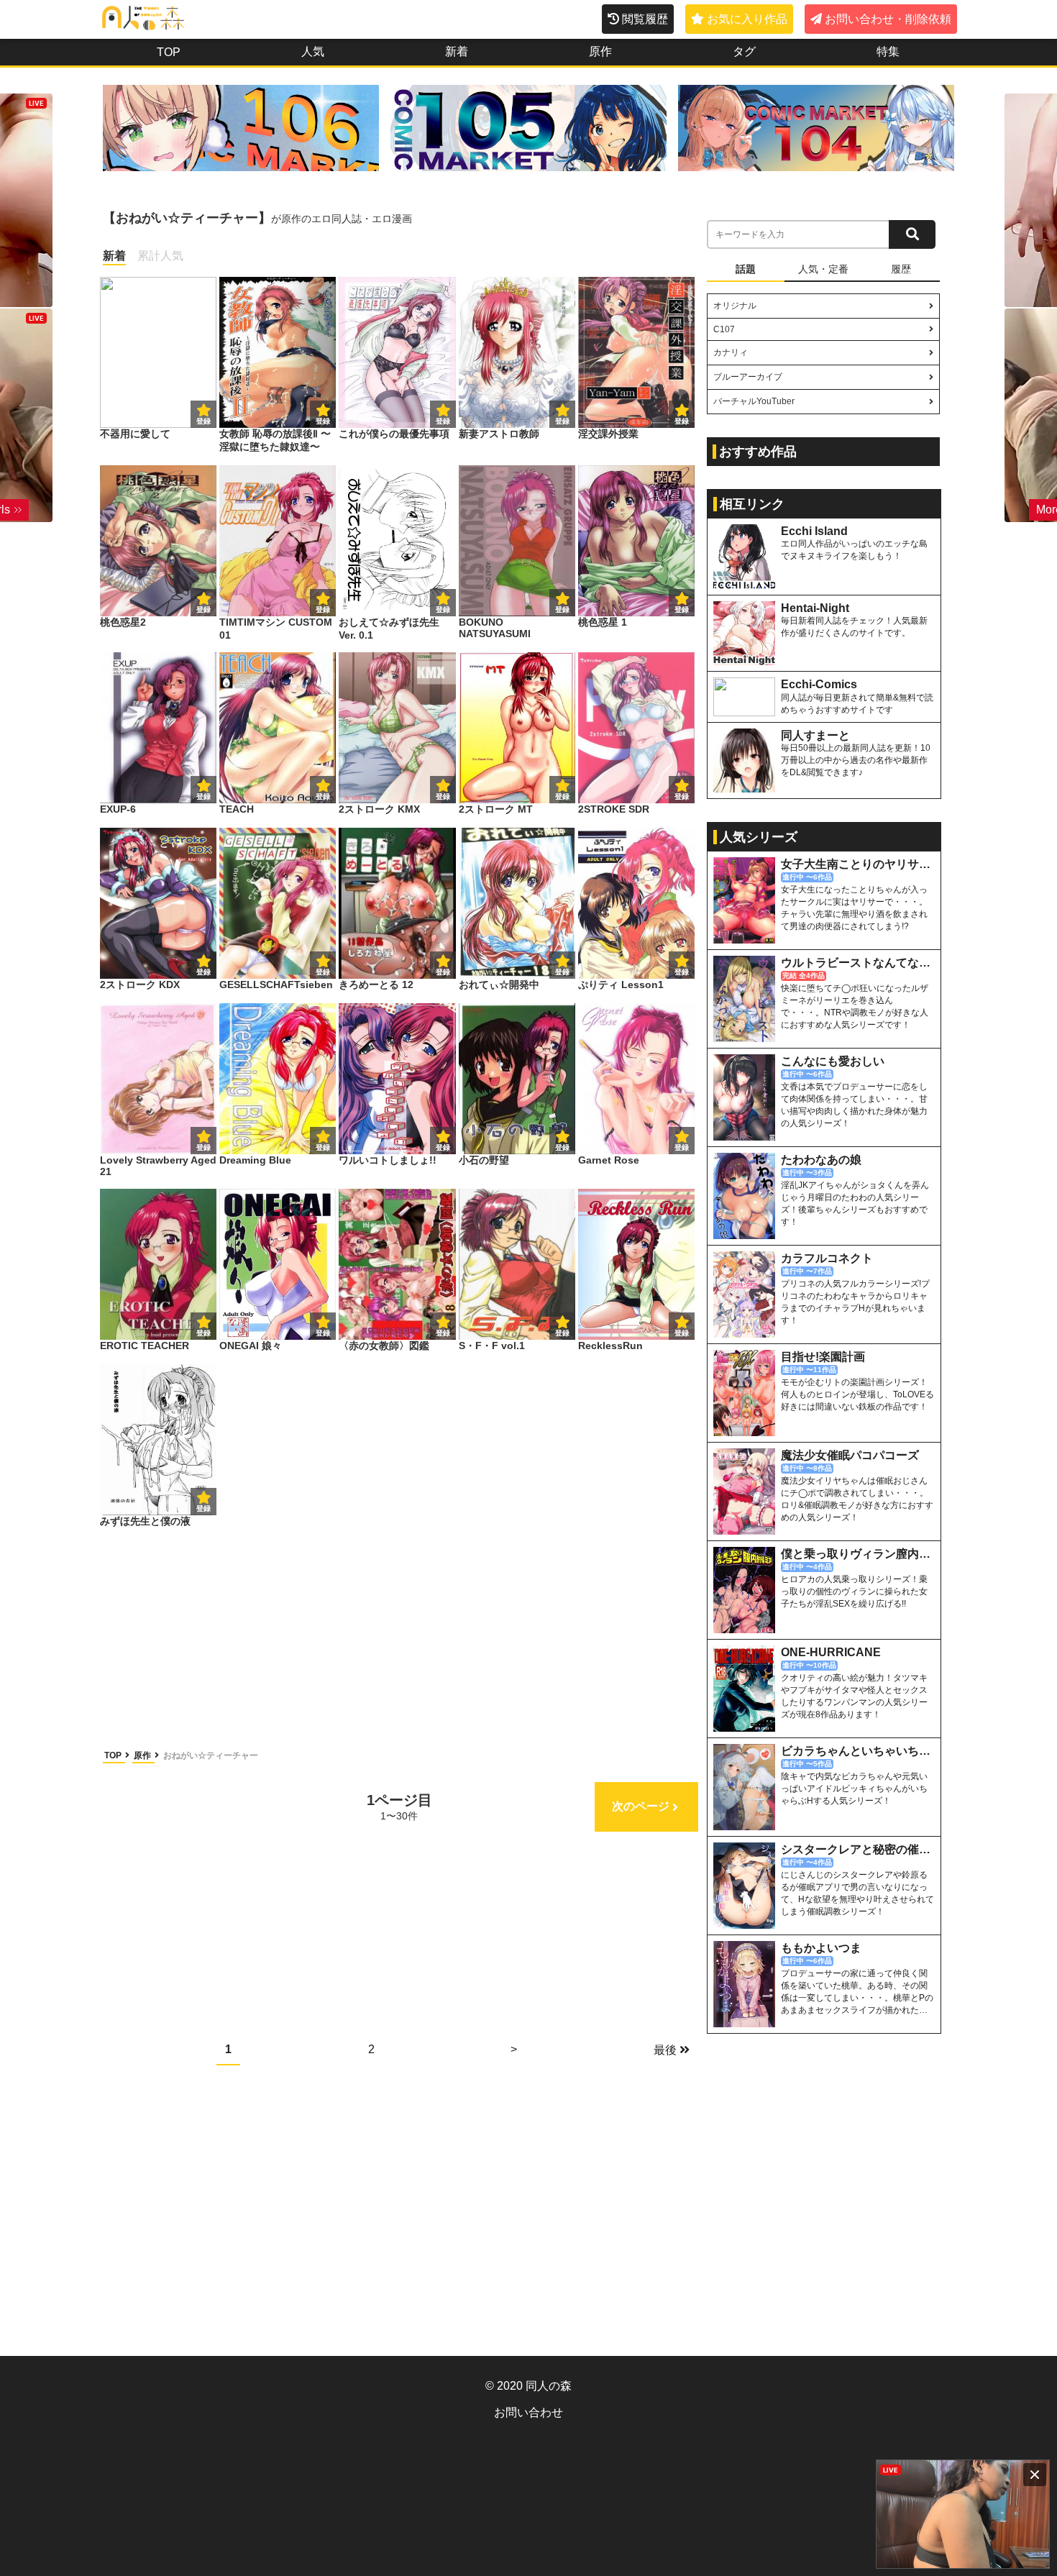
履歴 (901, 269)
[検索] (912, 234)
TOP (114, 1755)
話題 (746, 269)
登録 (323, 421)
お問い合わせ (528, 2412)
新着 (114, 256)
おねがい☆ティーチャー (211, 1755)
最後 (665, 2050)
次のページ (641, 1806)
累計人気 (160, 256)
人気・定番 (823, 269)
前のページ (157, 1806)
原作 (143, 1755)
